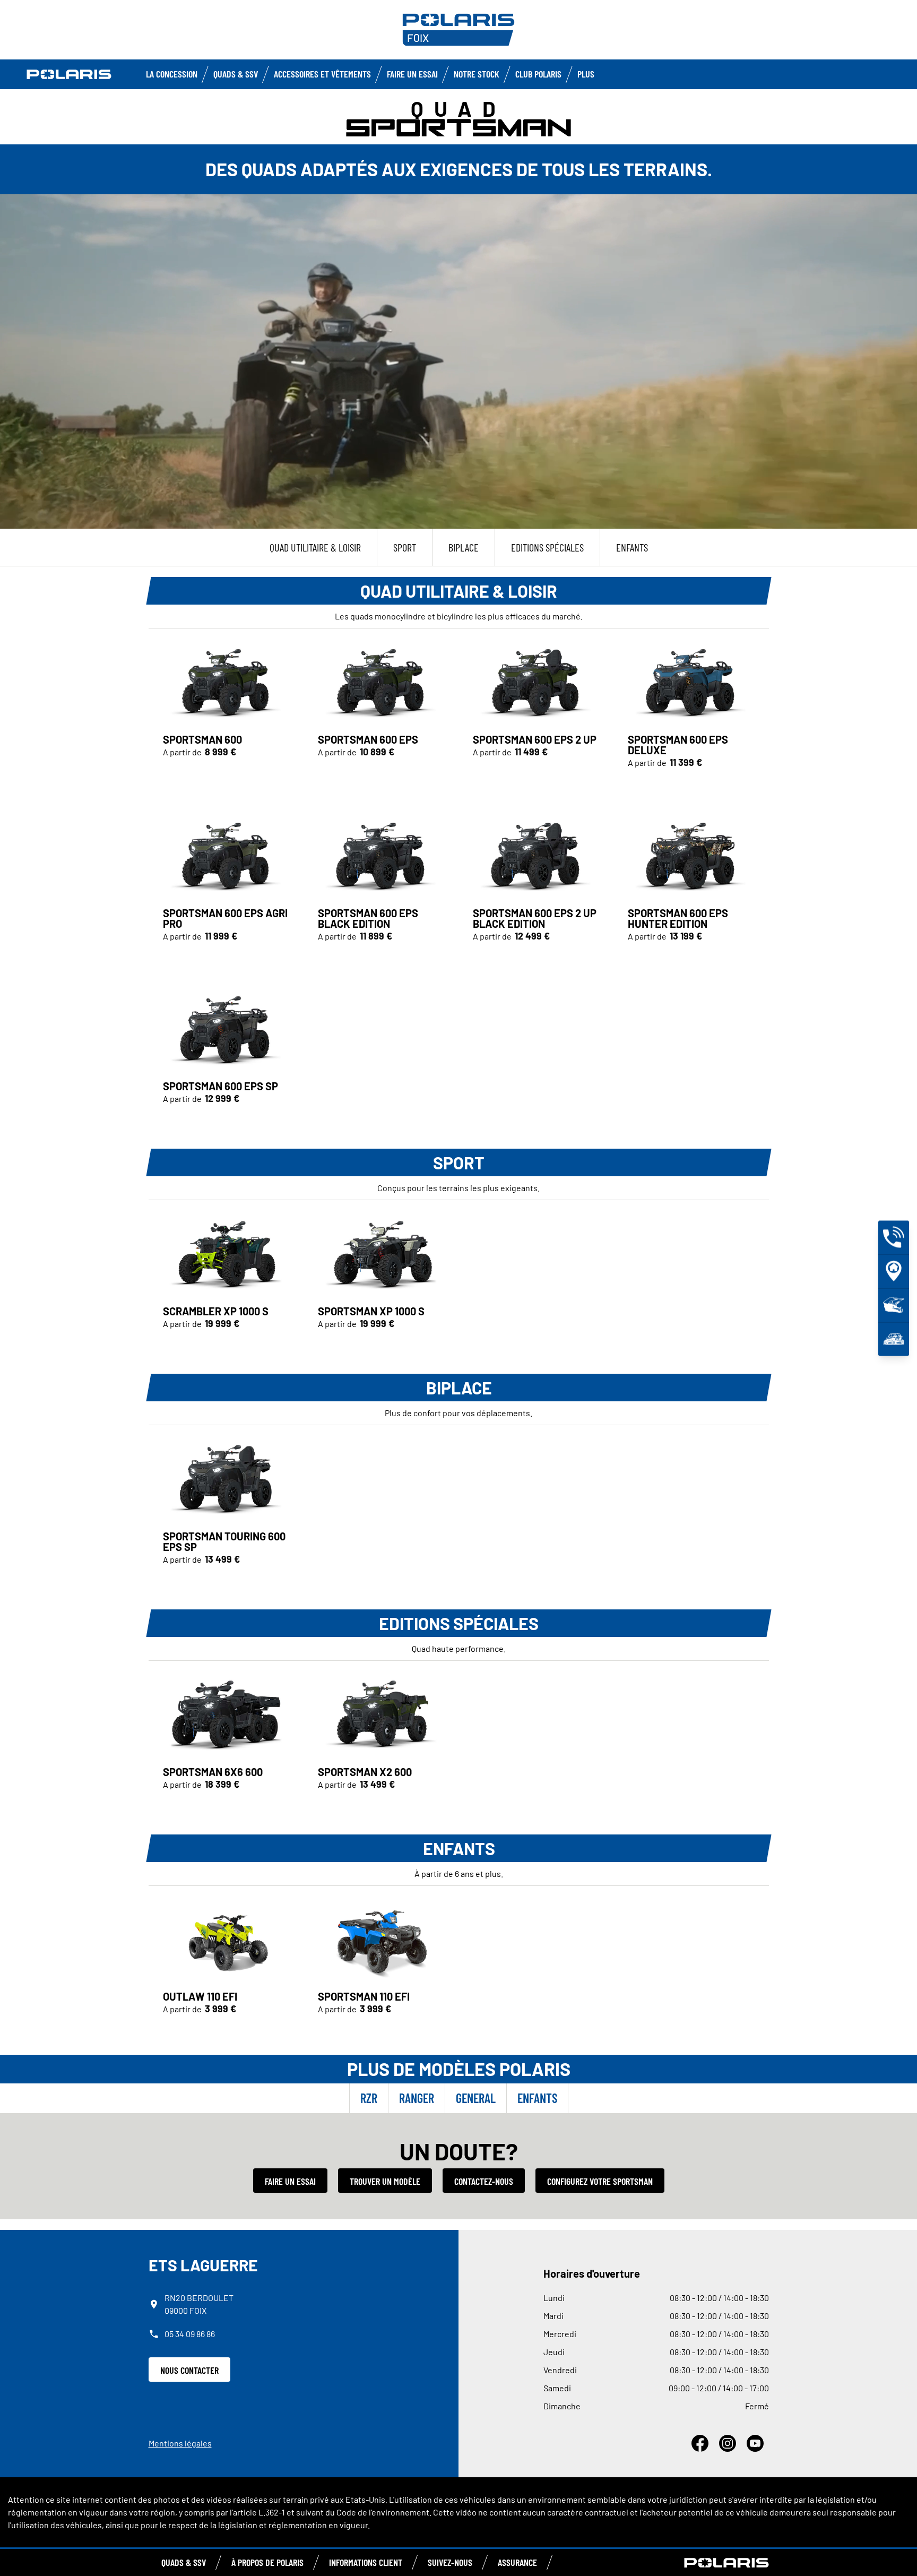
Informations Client (366, 2562)
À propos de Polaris (267, 2562)
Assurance (517, 2562)
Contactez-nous (484, 2181)
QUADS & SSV (184, 2562)
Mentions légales (180, 2443)
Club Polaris (538, 74)
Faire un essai (290, 2181)
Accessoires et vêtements (322, 74)
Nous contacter (189, 2370)
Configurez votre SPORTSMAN (600, 2181)
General (476, 2098)
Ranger (417, 2098)
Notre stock (477, 74)
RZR (369, 2098)
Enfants (537, 2098)
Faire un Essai (412, 74)
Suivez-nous (450, 2562)
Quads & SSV (236, 74)
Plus (586, 74)
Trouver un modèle (385, 2181)
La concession (172, 74)
